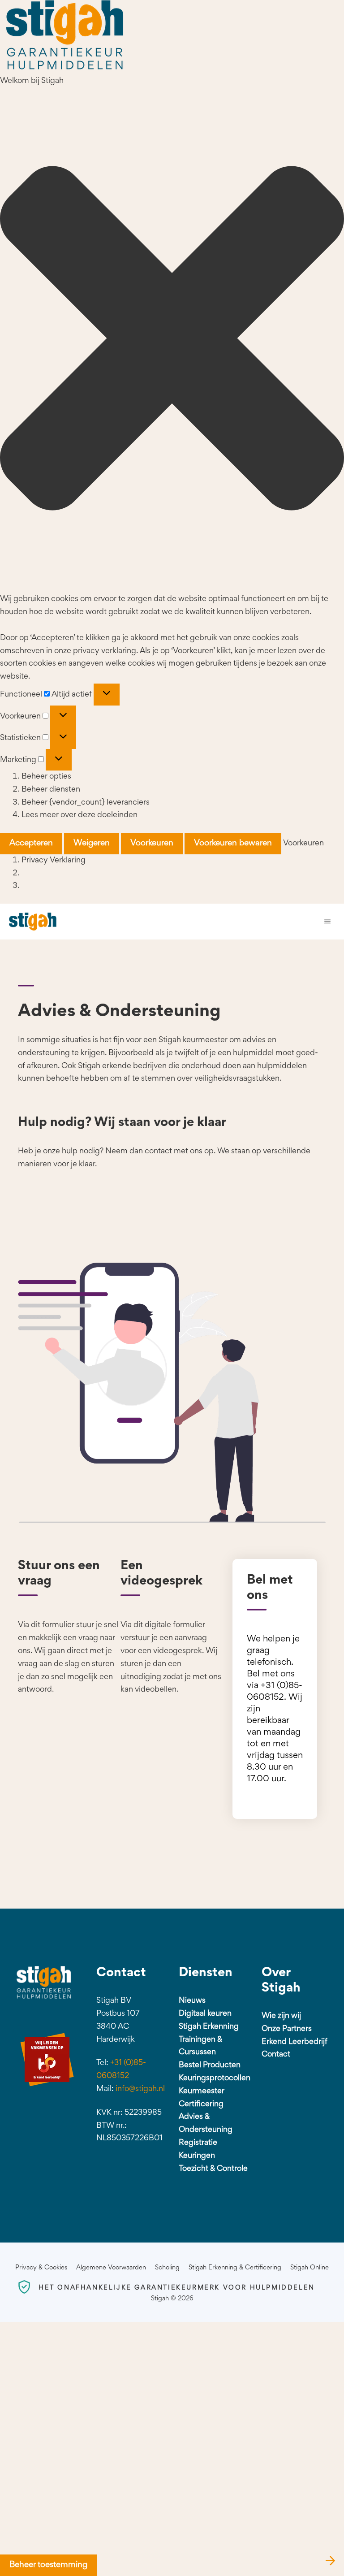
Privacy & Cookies (41, 2268)
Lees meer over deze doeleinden (80, 815)
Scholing (167, 2268)
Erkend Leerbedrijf (295, 2042)
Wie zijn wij (281, 2016)
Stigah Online (310, 2268)
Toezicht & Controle (213, 2169)
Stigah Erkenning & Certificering (235, 2268)
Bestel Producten (210, 2065)
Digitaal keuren (205, 2014)
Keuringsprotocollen (215, 2078)
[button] (172, 341)
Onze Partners (287, 2029)
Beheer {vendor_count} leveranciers (86, 803)
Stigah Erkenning (209, 2027)
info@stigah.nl (140, 2089)
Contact (276, 2055)
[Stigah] (33, 922)
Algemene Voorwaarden (111, 2268)
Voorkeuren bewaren (233, 843)
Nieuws (192, 2001)
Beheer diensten (51, 790)
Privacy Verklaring (54, 861)
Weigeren (92, 843)
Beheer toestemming (48, 2565)
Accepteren (31, 843)
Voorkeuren (152, 843)
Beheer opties (46, 777)
